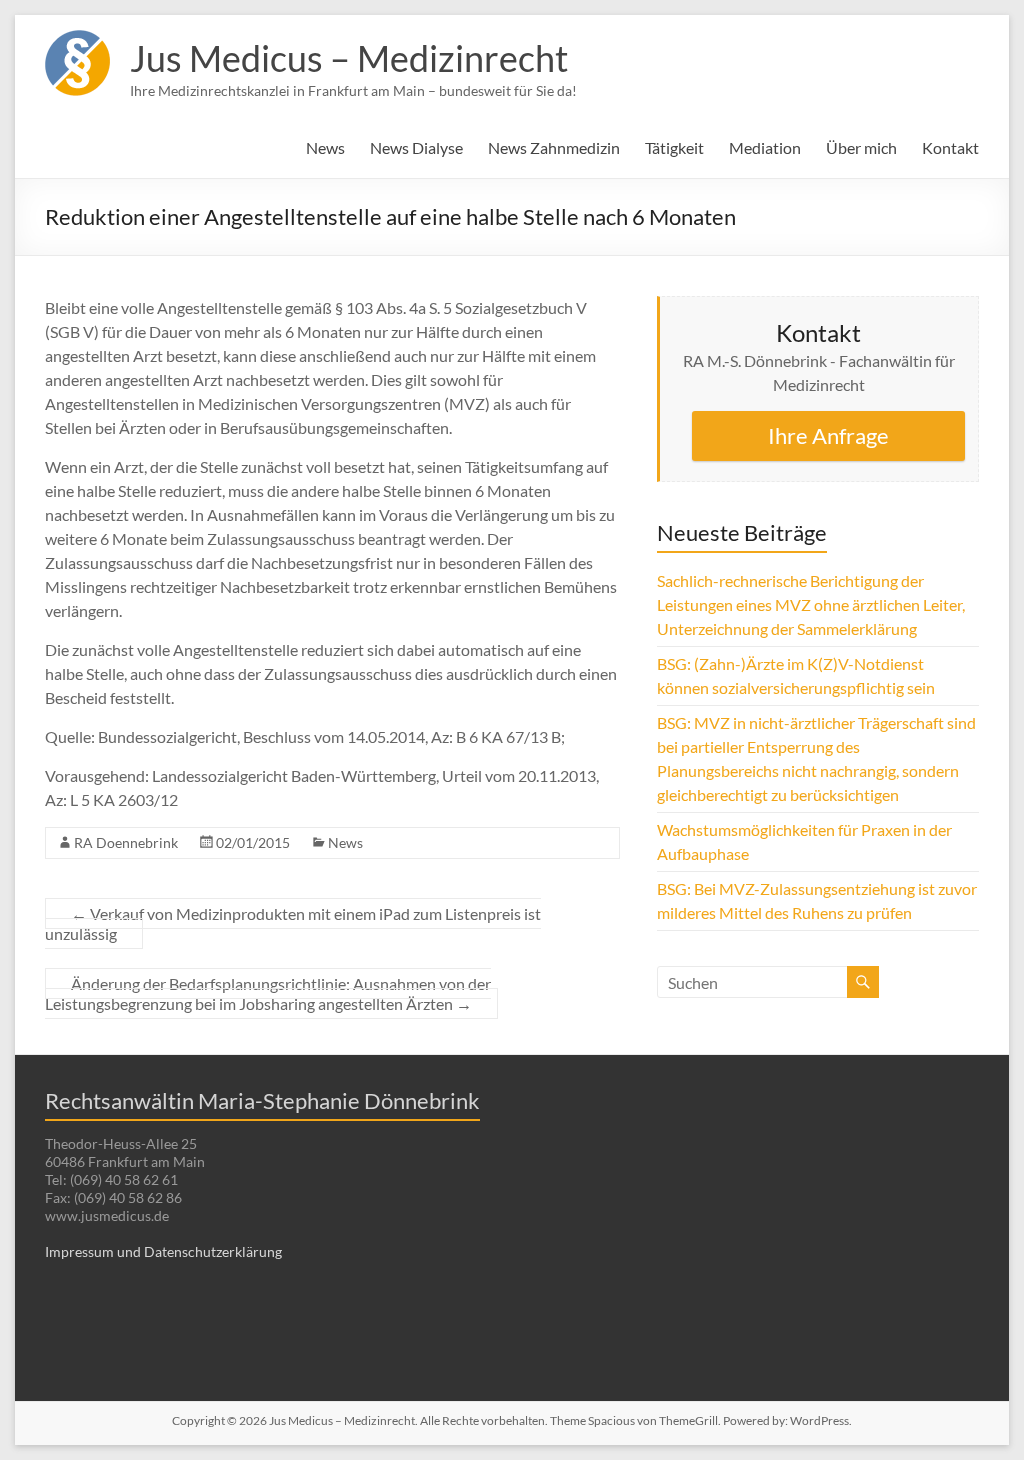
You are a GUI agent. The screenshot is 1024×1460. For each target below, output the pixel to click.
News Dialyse (416, 147)
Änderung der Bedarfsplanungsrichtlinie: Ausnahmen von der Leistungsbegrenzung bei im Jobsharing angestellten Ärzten (268, 993)
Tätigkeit (674, 147)
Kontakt (950, 147)
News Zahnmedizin (554, 147)
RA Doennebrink (126, 842)
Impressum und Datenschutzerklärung (163, 1251)
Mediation (765, 147)
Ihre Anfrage (828, 435)
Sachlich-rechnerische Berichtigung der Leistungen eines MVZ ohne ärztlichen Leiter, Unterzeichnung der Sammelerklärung (811, 604)
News (325, 147)
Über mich (861, 147)
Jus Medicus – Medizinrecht (349, 58)
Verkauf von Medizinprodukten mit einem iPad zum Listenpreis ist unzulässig (293, 923)
